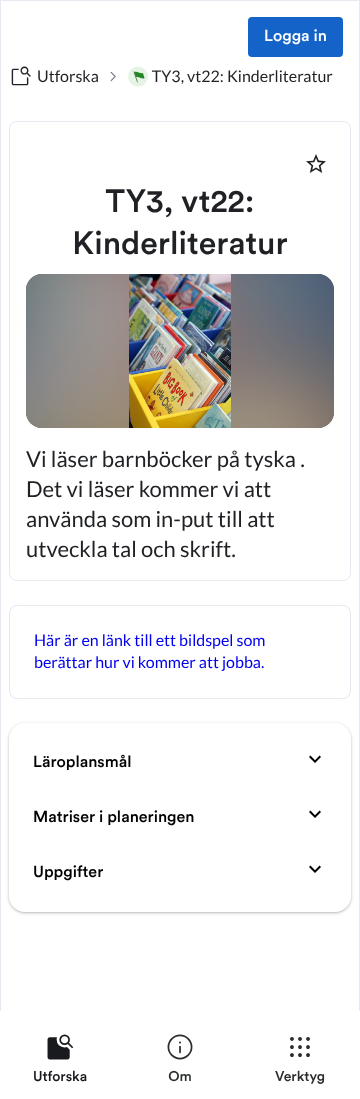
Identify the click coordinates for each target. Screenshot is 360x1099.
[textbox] (180, 652)
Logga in (295, 37)
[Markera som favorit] (316, 164)
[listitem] (60, 1063)
